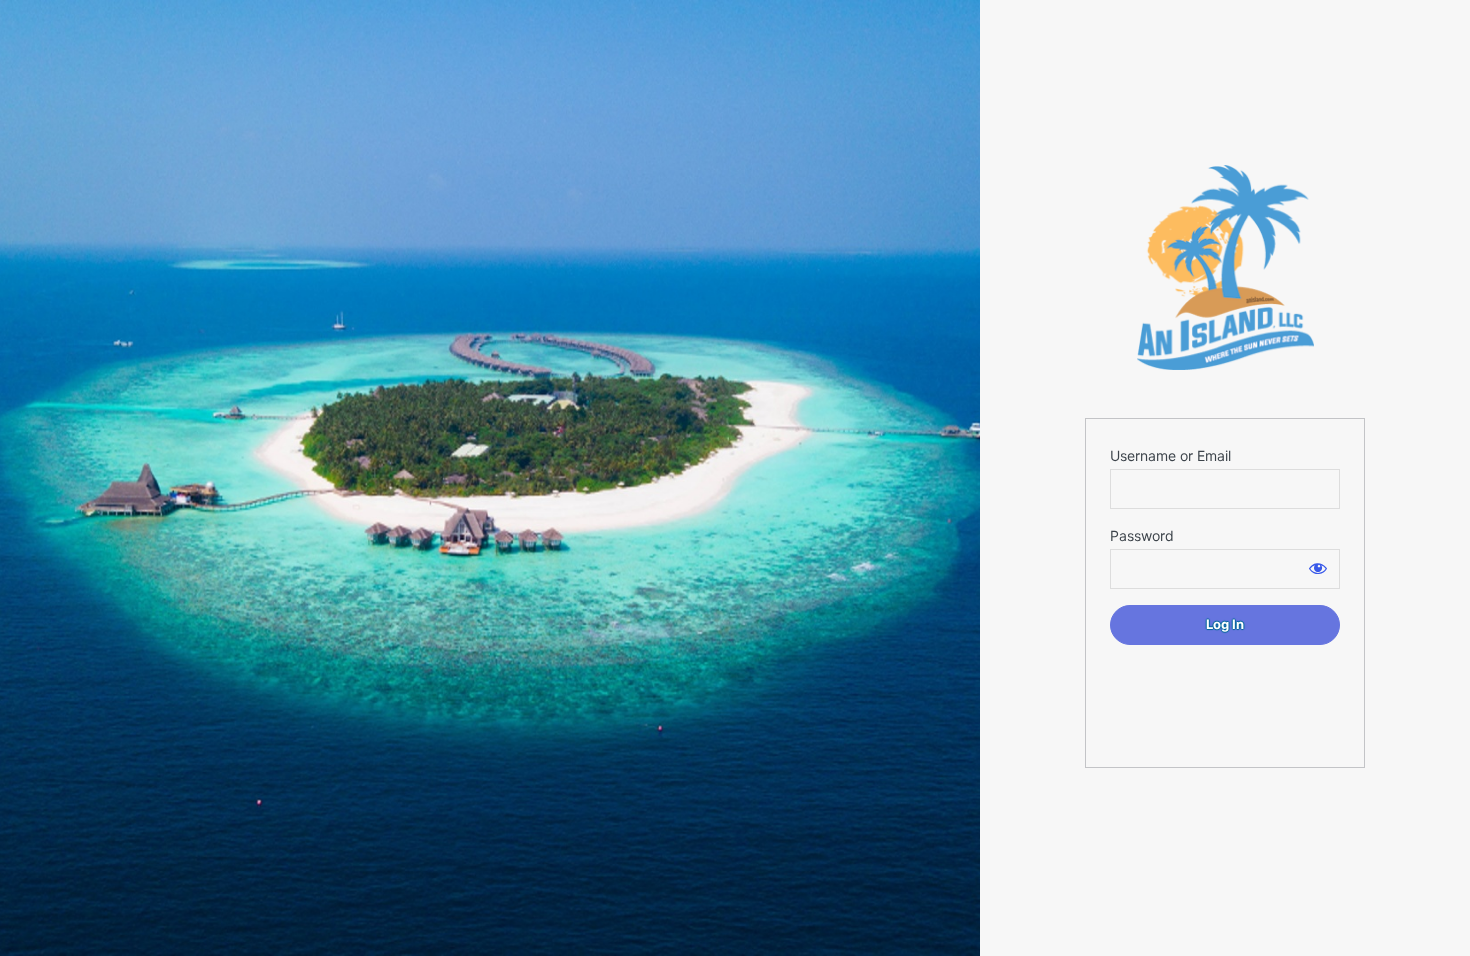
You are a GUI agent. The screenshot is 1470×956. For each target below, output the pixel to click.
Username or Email (1170, 455)
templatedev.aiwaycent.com (1225, 267)
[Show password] (1318, 568)
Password (1142, 535)
